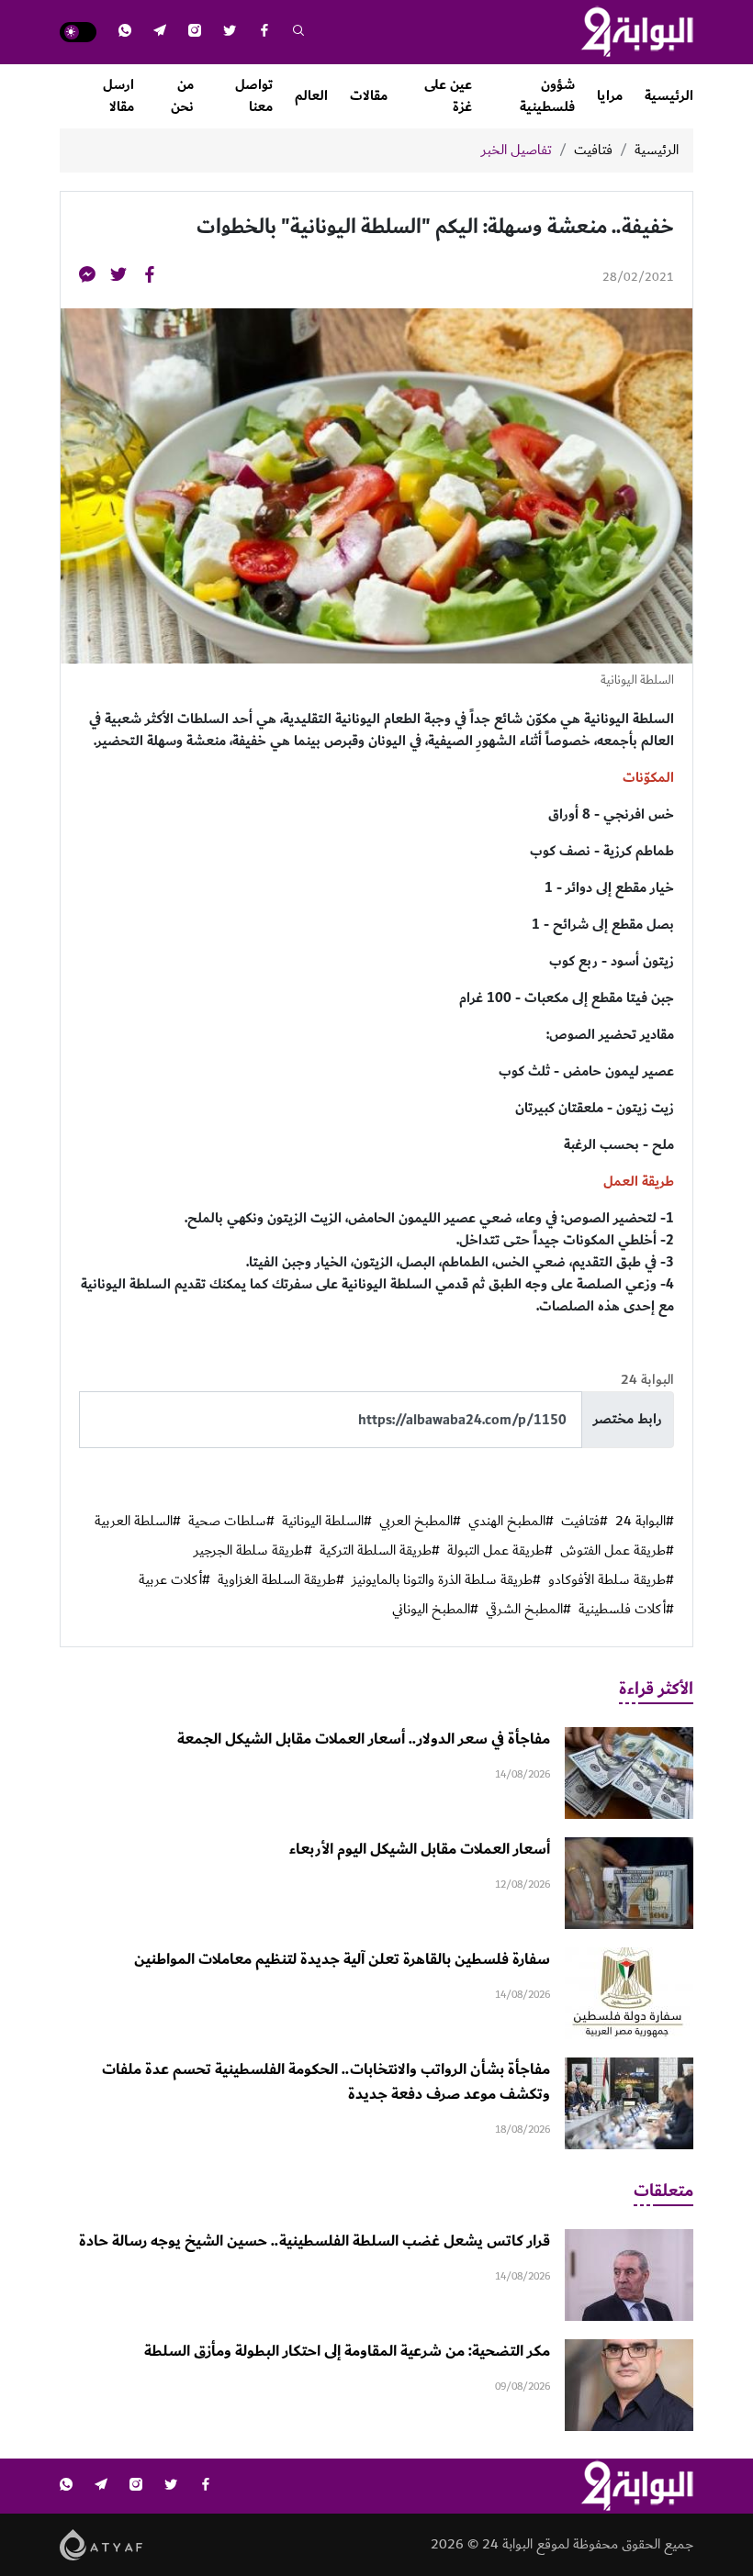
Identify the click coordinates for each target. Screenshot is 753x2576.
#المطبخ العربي (420, 1522)
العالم (311, 96)
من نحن (182, 96)
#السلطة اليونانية (327, 1522)
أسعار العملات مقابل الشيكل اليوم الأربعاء (420, 1849)
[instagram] (195, 33)
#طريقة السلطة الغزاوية (281, 1580)
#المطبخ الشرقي (528, 1610)
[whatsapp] (125, 33)
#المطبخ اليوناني (435, 1610)
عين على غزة (448, 96)
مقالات (369, 96)
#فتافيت (584, 1522)
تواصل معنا (254, 96)
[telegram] (160, 33)
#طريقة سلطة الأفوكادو (611, 1580)
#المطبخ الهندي (511, 1522)
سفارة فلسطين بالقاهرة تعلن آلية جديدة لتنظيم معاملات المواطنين (342, 1959)
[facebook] (264, 33)
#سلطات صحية (231, 1522)
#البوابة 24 (645, 1522)
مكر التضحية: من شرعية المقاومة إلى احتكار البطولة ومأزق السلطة (347, 2351)
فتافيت (593, 151)
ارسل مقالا (118, 96)
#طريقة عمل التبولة (500, 1551)
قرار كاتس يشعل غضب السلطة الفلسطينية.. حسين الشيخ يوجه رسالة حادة (315, 2241)
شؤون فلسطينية (547, 96)
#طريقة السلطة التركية (380, 1551)
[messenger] (87, 278)
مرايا (610, 96)
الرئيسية (669, 96)
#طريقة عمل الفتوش (617, 1551)
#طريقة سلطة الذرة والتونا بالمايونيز (446, 1580)
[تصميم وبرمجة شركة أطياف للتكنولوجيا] (101, 2544)
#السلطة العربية (138, 1522)
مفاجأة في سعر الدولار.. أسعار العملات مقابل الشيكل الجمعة (364, 1739)
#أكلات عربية (174, 1580)
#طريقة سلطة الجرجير (253, 1551)
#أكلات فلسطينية (626, 1610)
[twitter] (230, 33)
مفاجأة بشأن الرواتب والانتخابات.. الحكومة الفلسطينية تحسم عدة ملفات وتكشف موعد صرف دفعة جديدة (326, 2082)
